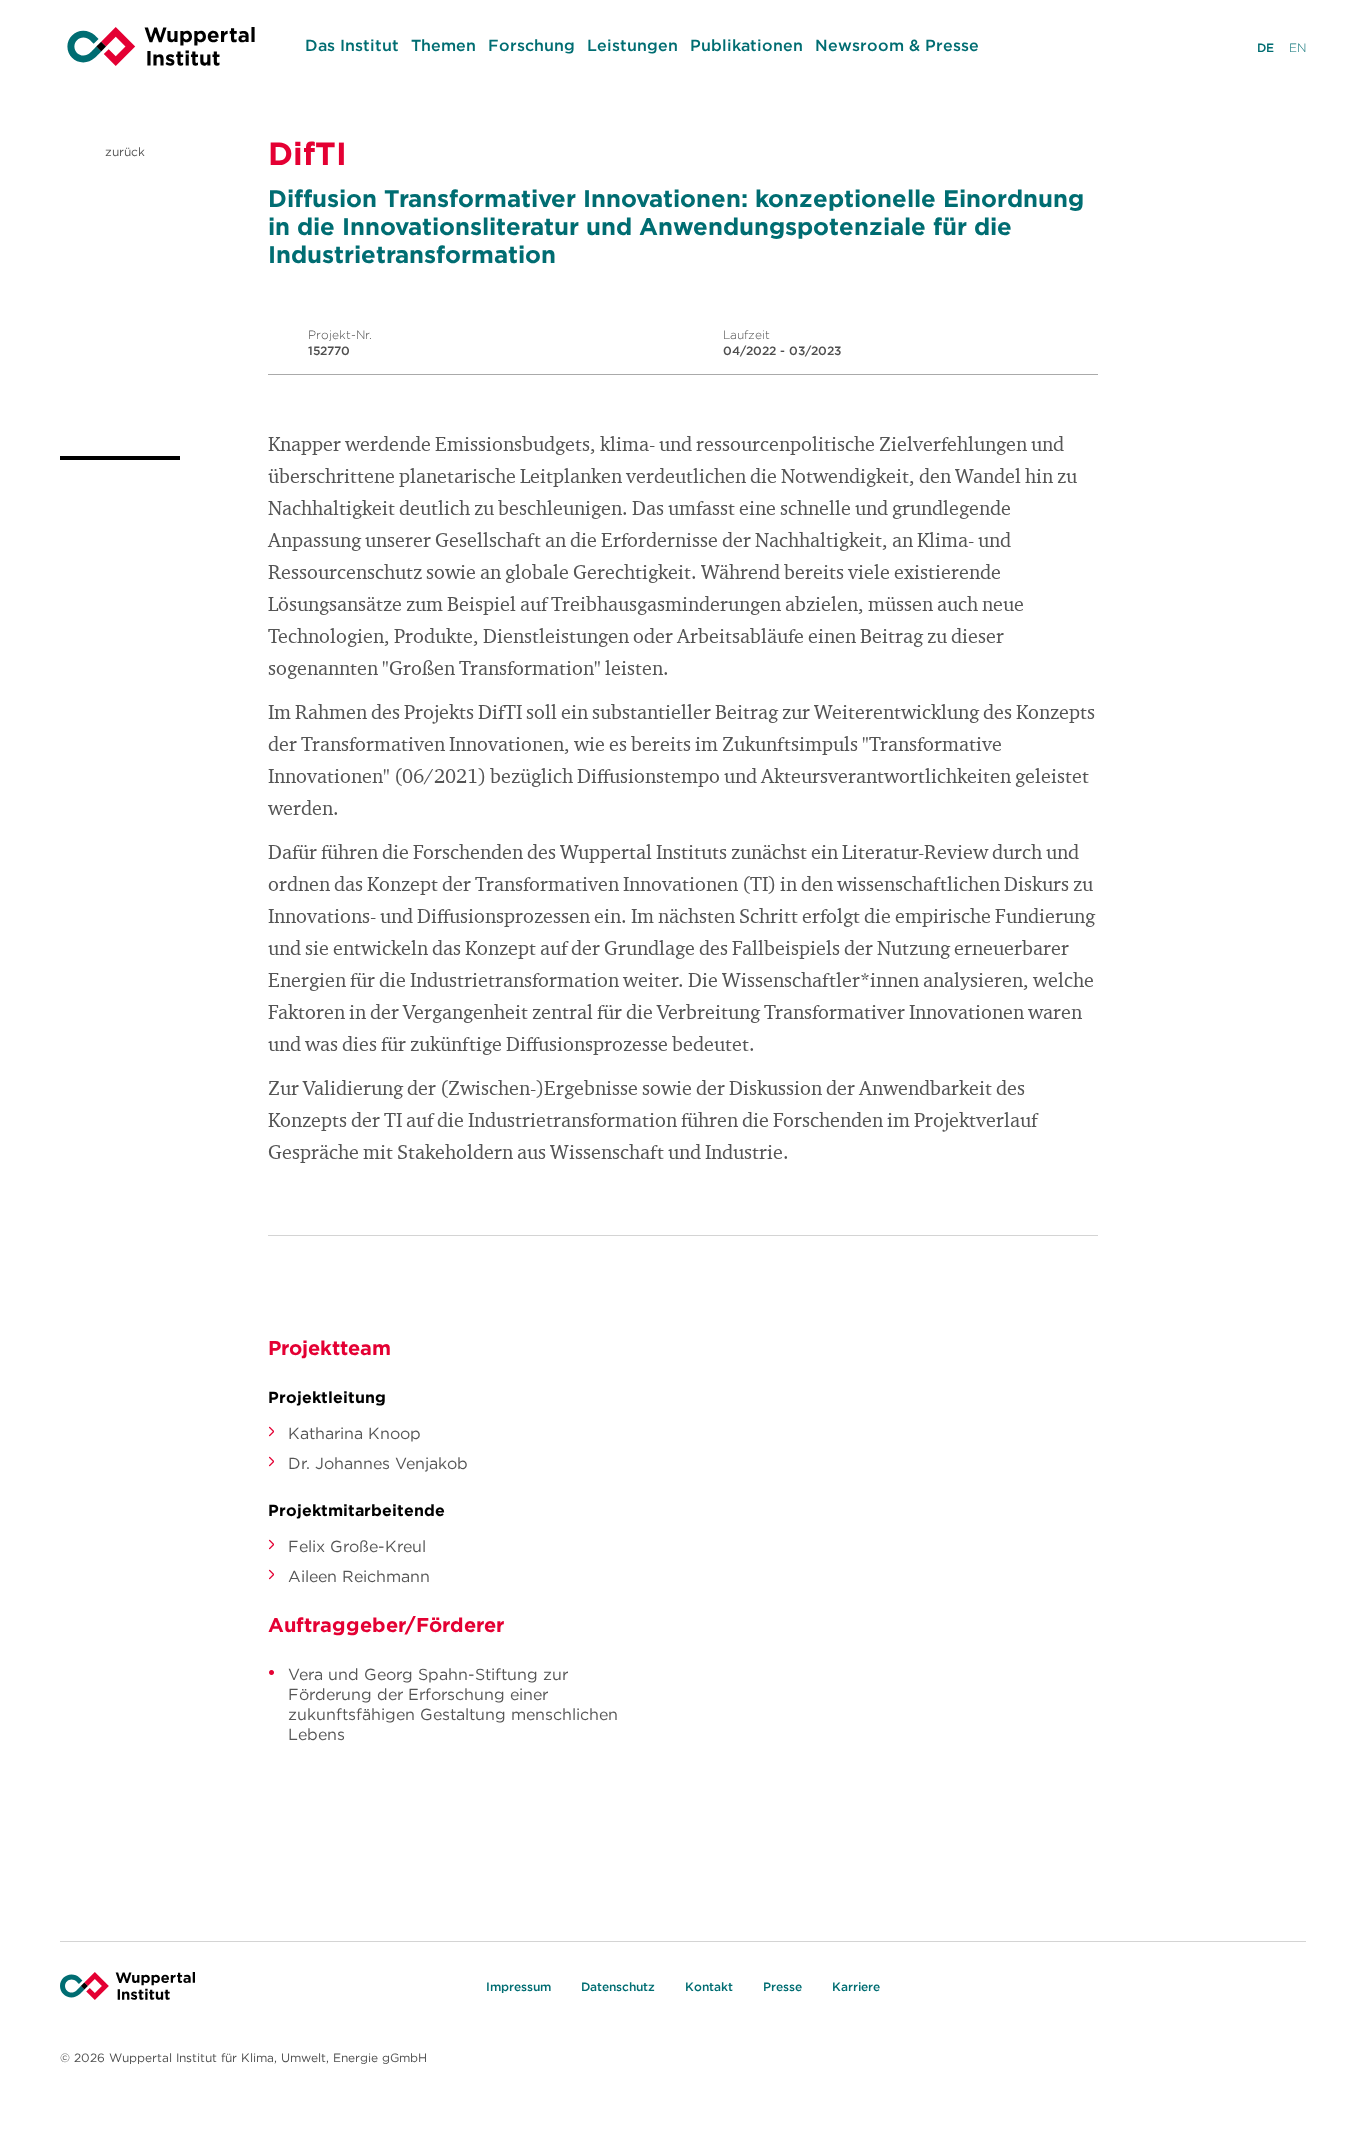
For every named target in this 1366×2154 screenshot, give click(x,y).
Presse (782, 1986)
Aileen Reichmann (359, 1576)
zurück (123, 151)
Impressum (518, 1986)
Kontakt (709, 1986)
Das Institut (352, 45)
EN (1297, 47)
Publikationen (746, 45)
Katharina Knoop (354, 1433)
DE (1265, 47)
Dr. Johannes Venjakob (378, 1463)
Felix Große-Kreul (357, 1546)
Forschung (531, 45)
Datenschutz (618, 1986)
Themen (443, 45)
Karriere (856, 1986)
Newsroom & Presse (897, 45)
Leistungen (632, 45)
